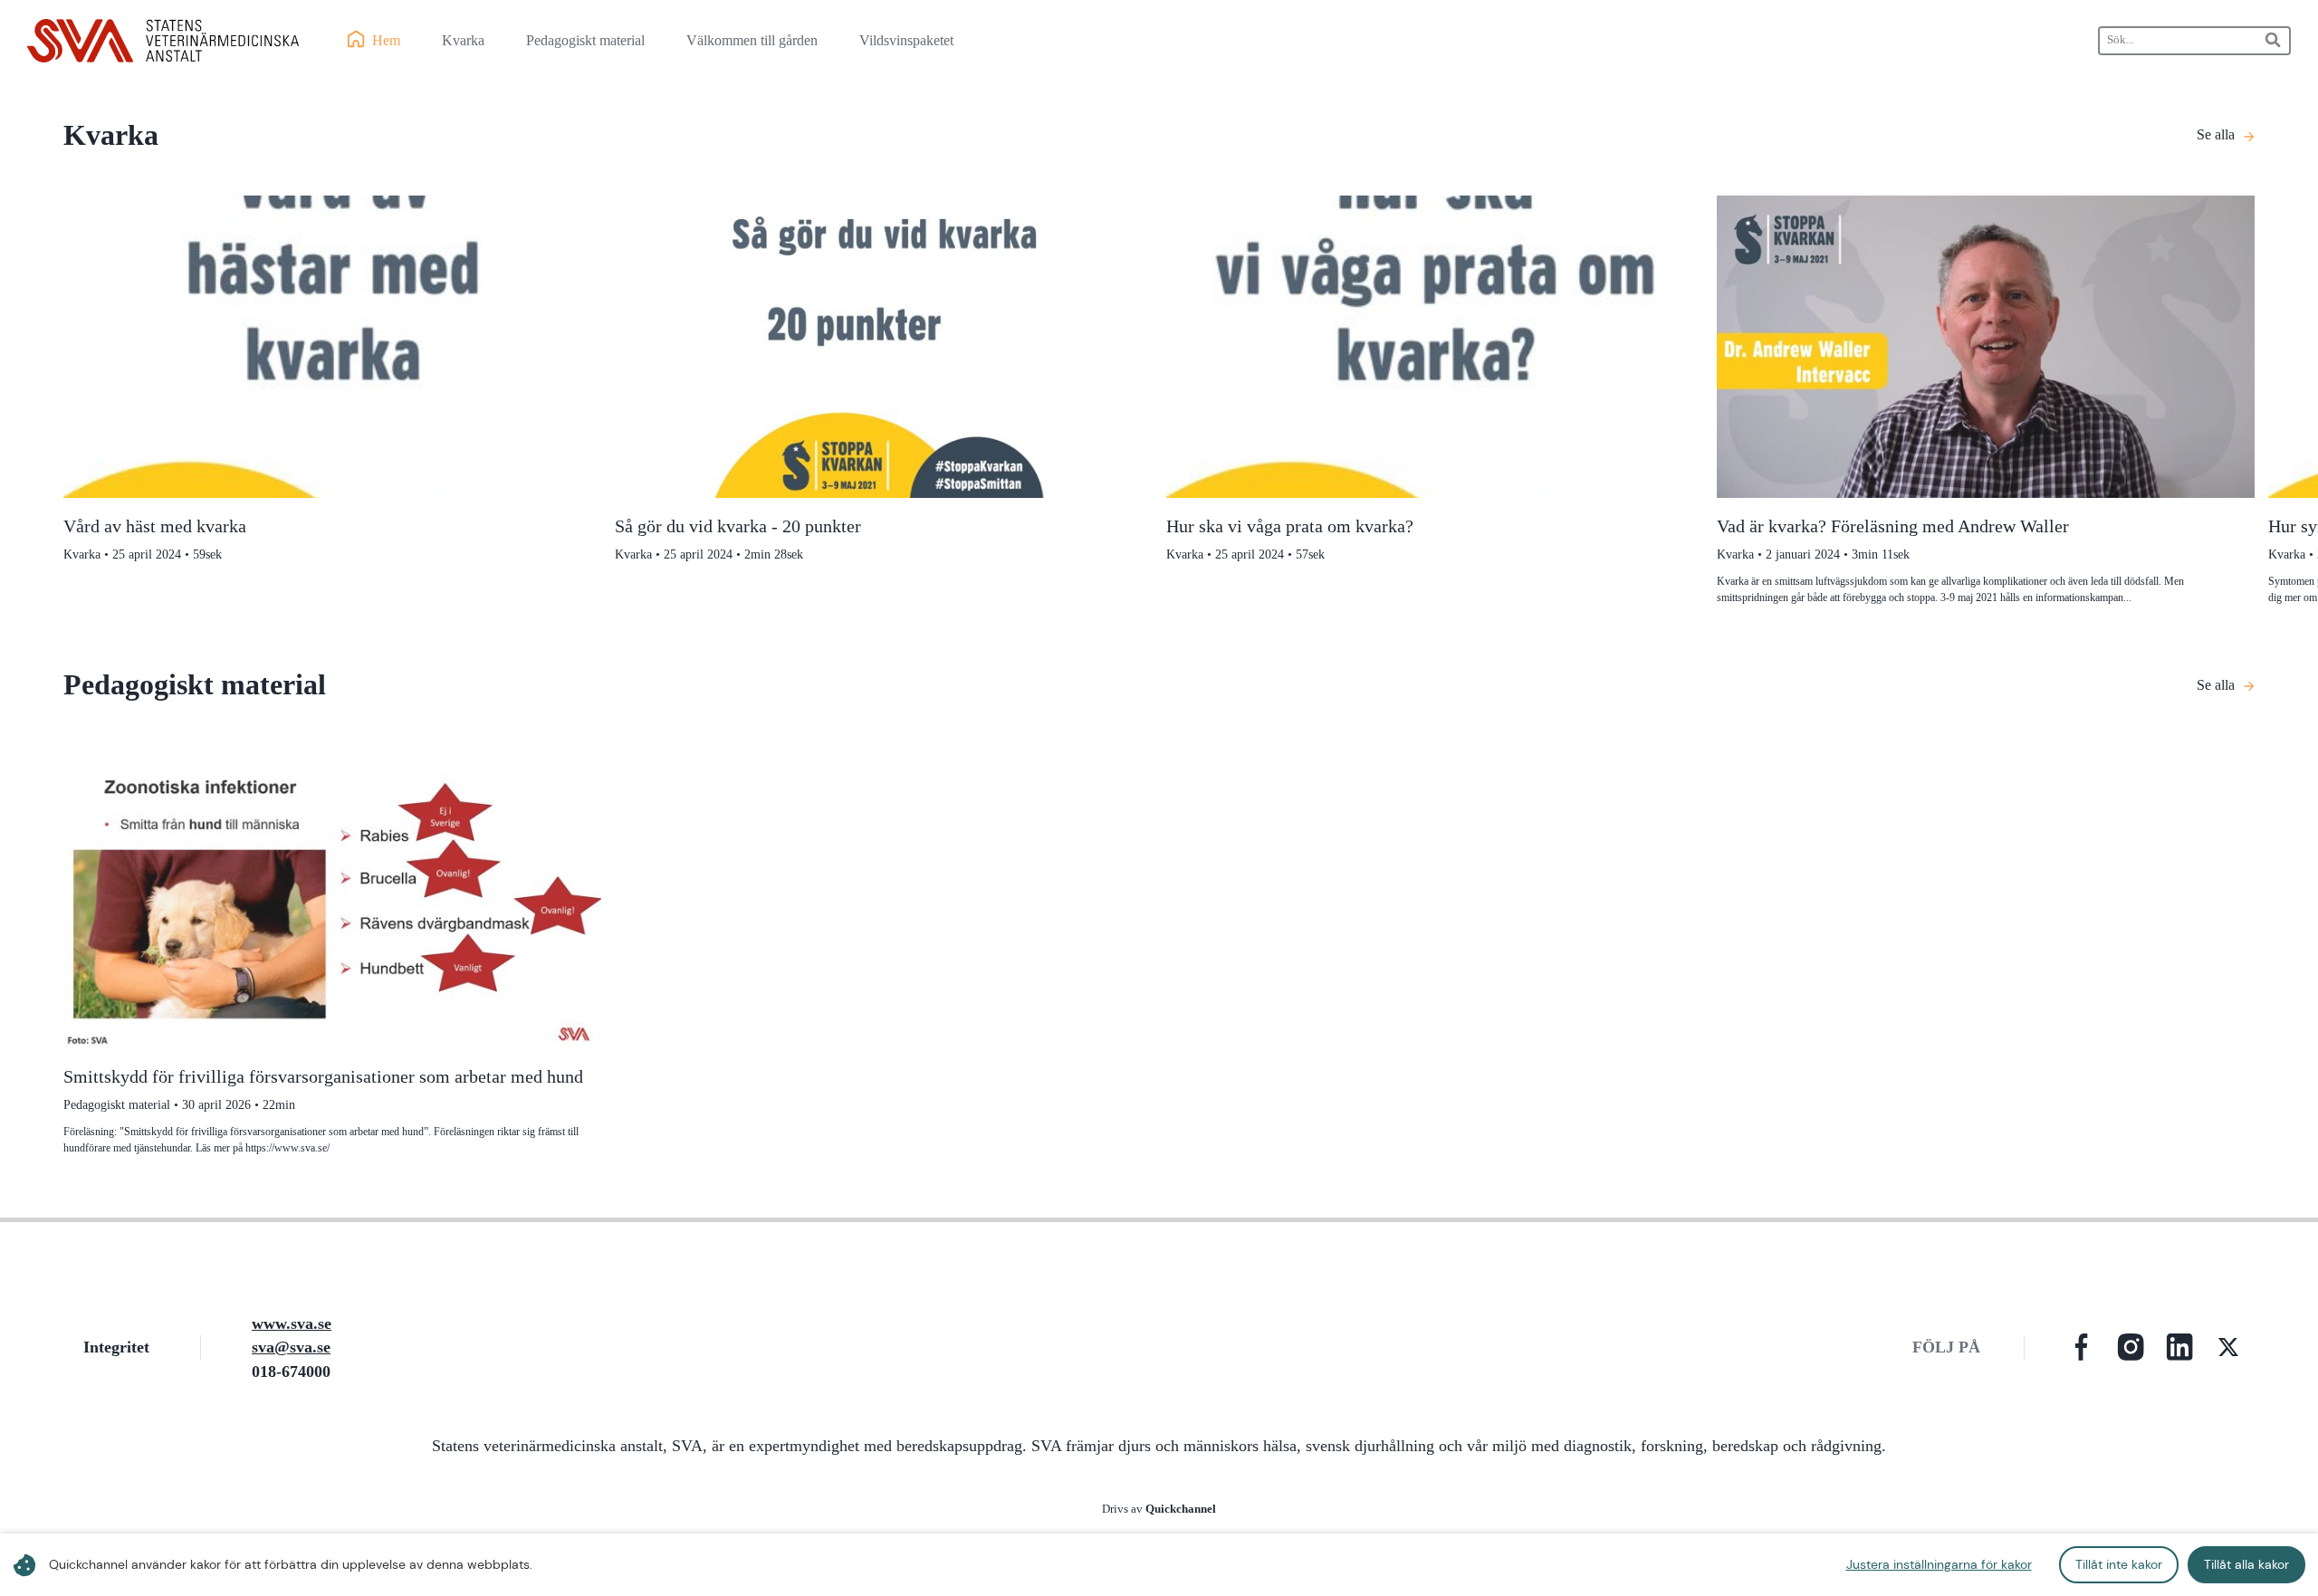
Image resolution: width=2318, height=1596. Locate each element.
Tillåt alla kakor (2246, 1564)
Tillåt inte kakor (2119, 1564)
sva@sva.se (291, 1347)
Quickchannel (1181, 1509)
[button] (2082, 1347)
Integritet (116, 1347)
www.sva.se (292, 1324)
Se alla (2216, 134)
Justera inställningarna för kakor (1939, 1564)
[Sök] (2274, 40)
